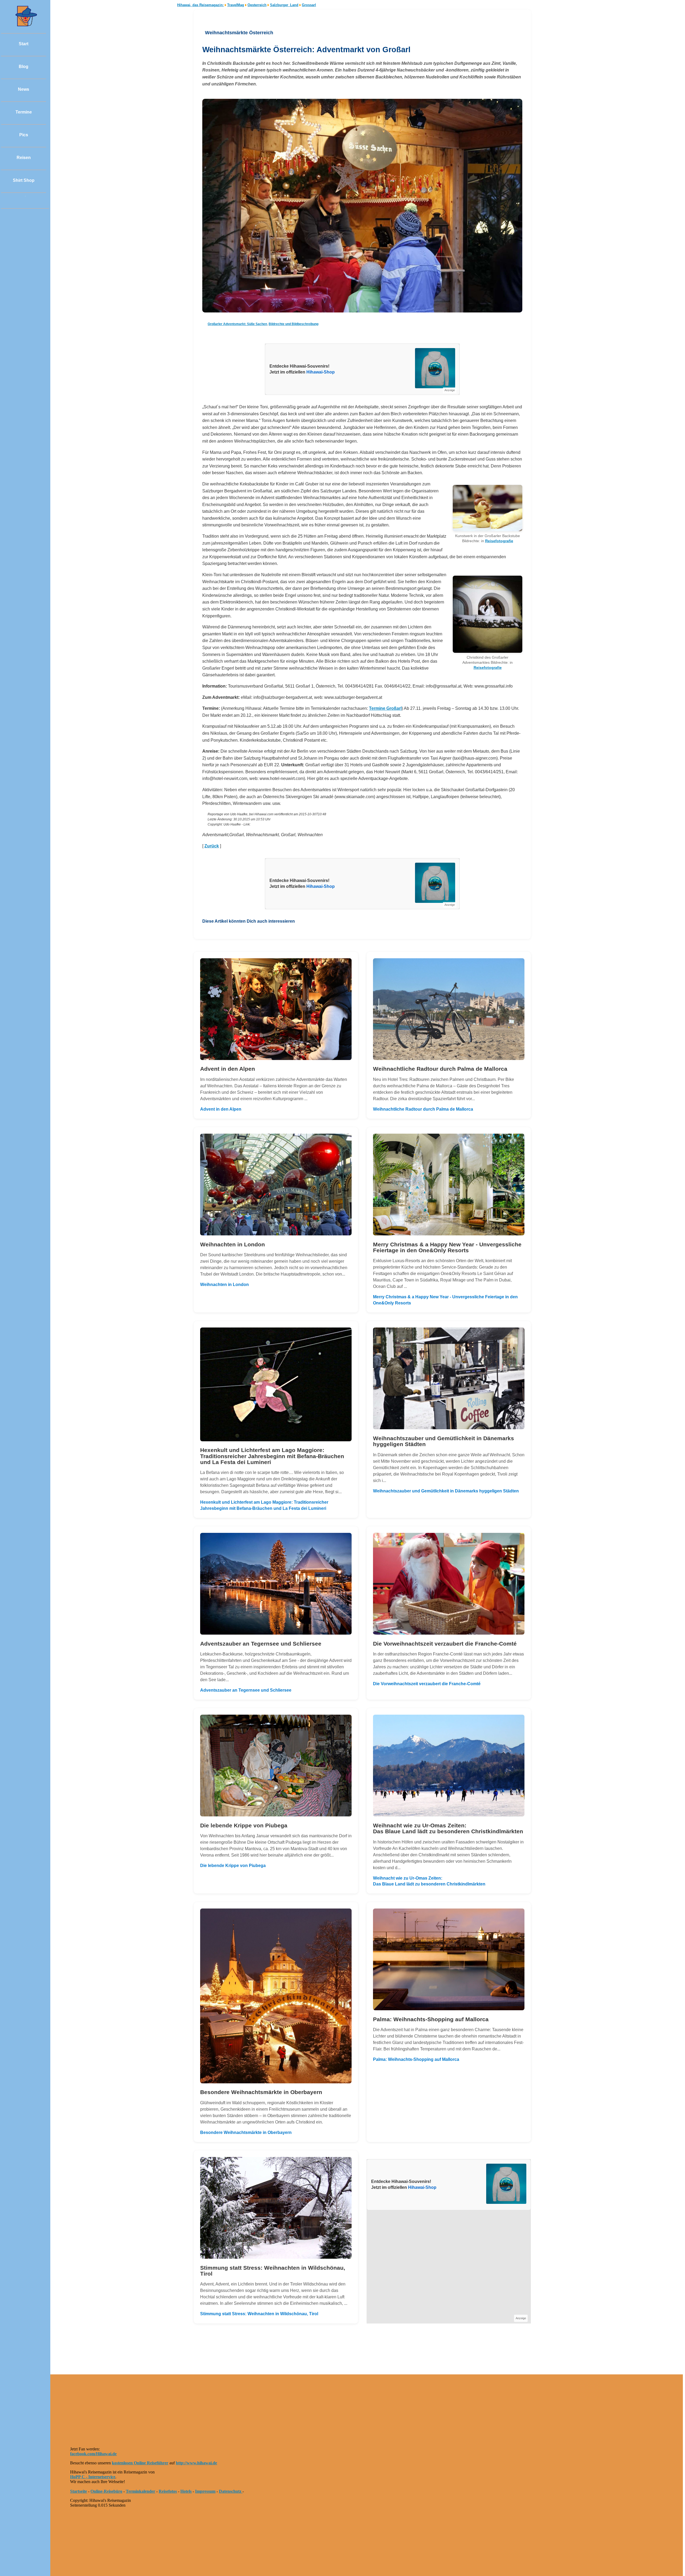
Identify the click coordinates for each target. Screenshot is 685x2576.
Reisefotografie (499, 541)
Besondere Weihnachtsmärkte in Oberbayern (246, 2132)
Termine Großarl (385, 708)
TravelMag (236, 5)
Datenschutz (231, 2491)
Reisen (24, 158)
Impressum (205, 2491)
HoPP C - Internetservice (93, 2477)
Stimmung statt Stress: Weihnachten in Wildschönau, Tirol (259, 2314)
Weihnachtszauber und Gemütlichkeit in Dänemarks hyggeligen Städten (446, 1491)
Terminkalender (140, 2491)
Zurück (212, 846)
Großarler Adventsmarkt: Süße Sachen (237, 324)
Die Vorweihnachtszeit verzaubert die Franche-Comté (427, 1684)
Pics (24, 135)
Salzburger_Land (284, 5)
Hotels (186, 2491)
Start (24, 44)
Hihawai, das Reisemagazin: (200, 5)
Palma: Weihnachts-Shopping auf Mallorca (416, 2059)
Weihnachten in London (224, 1285)
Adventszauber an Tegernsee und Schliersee (246, 1690)
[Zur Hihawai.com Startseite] (24, 25)
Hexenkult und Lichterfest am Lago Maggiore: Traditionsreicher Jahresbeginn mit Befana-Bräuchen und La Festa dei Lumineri (264, 1505)
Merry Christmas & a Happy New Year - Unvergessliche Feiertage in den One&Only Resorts (445, 1300)
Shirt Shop (24, 180)
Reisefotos (168, 2491)
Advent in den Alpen (221, 1109)
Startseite (79, 2491)
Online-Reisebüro (106, 2491)
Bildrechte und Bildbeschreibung (294, 324)
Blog (24, 67)
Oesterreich (257, 5)
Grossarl (309, 5)
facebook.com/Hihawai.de (93, 2454)
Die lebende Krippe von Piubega (233, 1866)
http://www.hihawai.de (196, 2463)
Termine (24, 112)
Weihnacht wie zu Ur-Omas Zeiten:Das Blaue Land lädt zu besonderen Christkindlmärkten (429, 1881)
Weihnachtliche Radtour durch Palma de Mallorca (423, 1109)
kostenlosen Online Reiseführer (140, 2463)
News (24, 89)
